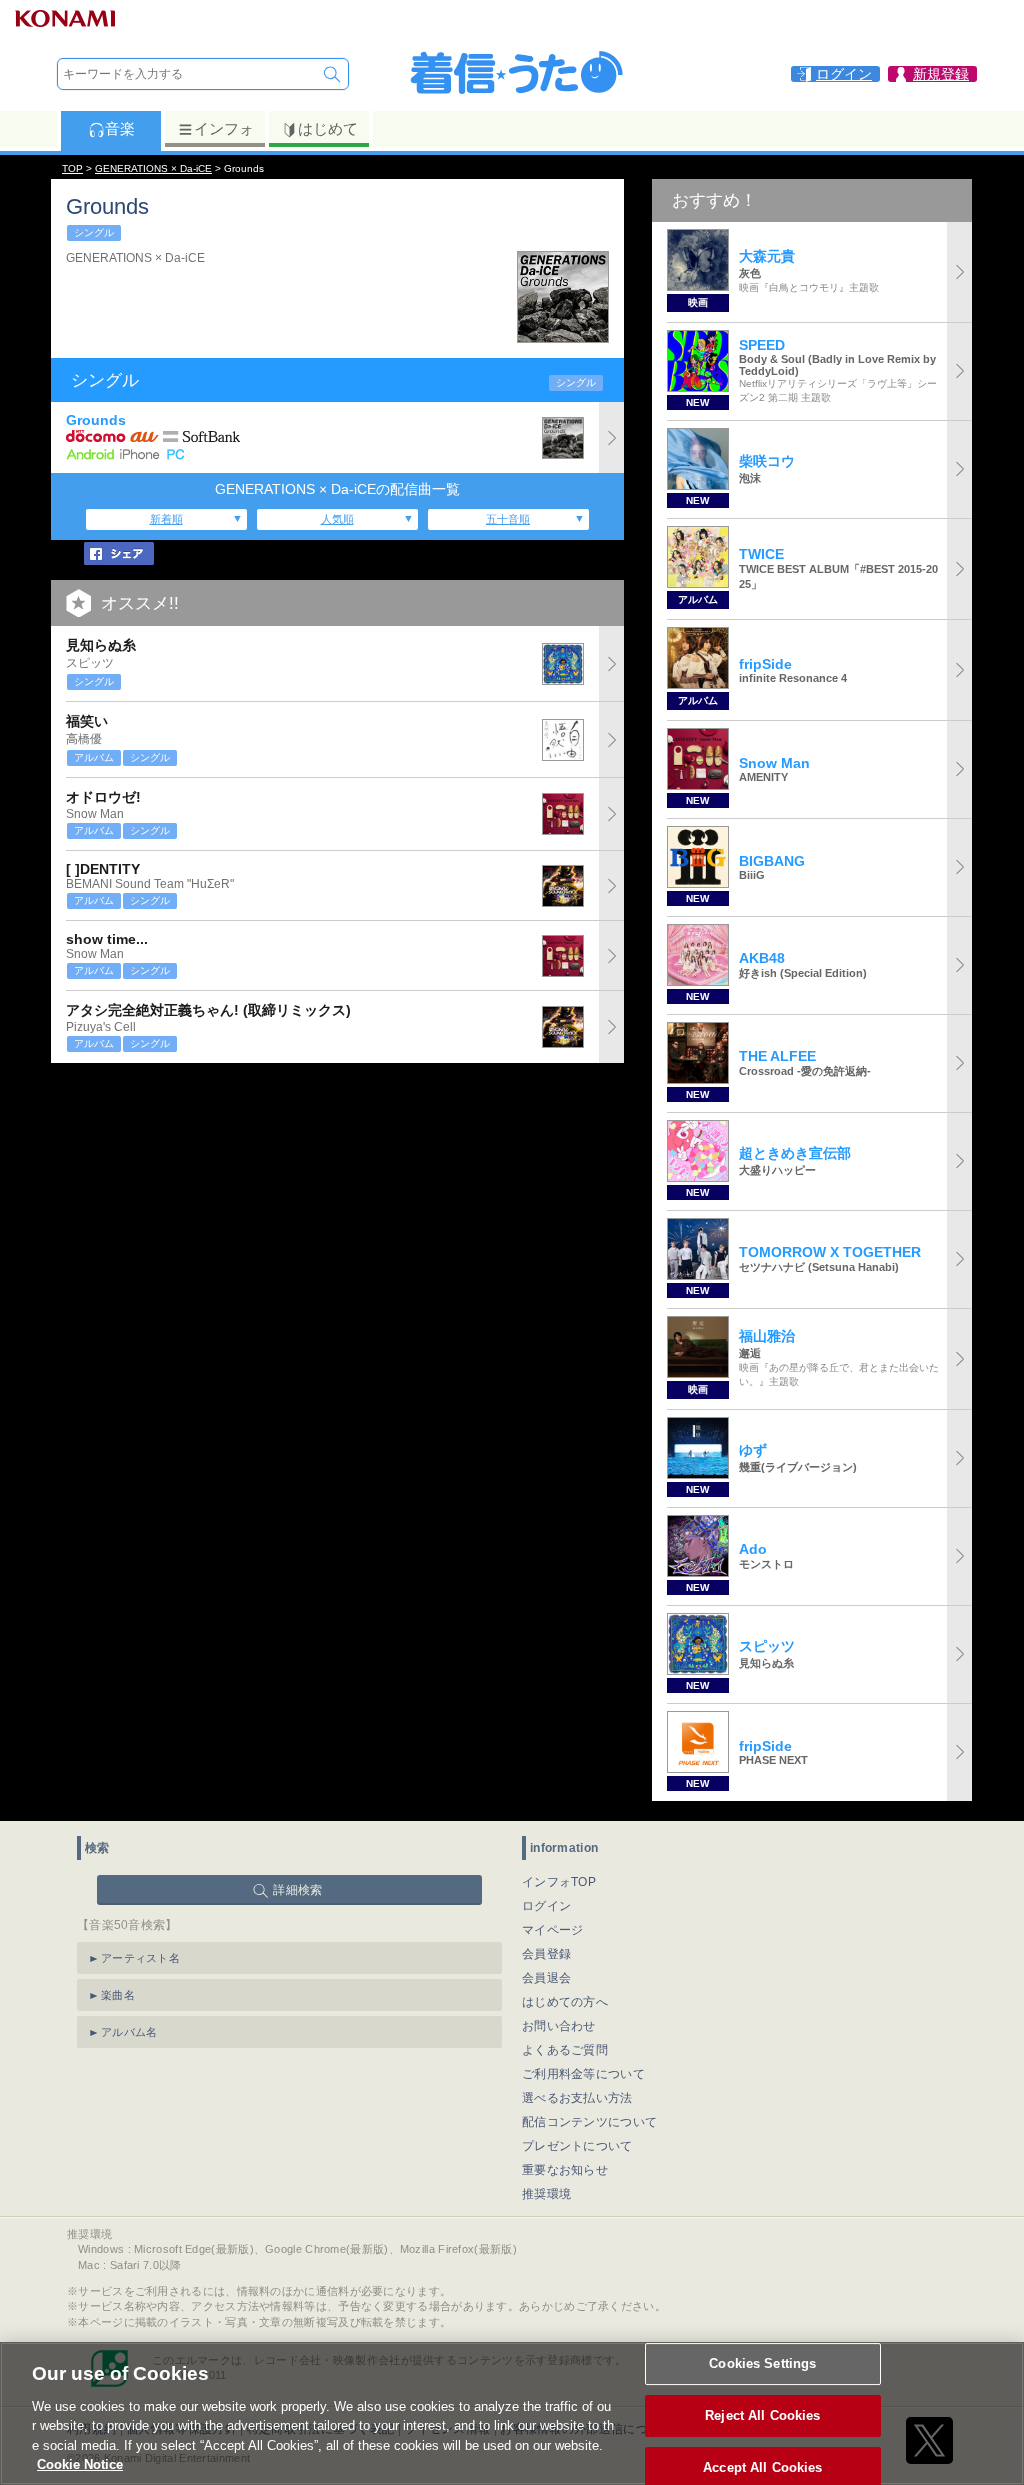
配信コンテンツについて (589, 2122)
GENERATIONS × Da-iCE (153, 168)
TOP (72, 168)
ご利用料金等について (583, 2074)
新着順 (166, 519)
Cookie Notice (80, 2464)
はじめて (328, 128)
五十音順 (508, 519)
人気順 (337, 519)
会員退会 (546, 1978)
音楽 (120, 128)
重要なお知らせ (565, 2170)
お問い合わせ (559, 2026)
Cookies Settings (762, 2364)
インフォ (224, 128)
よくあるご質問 (565, 2050)
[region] (512, 2413)
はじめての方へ (565, 2002)
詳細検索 (297, 1890)
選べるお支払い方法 (577, 2098)
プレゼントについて (577, 2146)
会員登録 (546, 1954)
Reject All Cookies (762, 2415)
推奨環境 (546, 2194)
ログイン (546, 1906)
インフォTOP (559, 1882)
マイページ (553, 1930)
